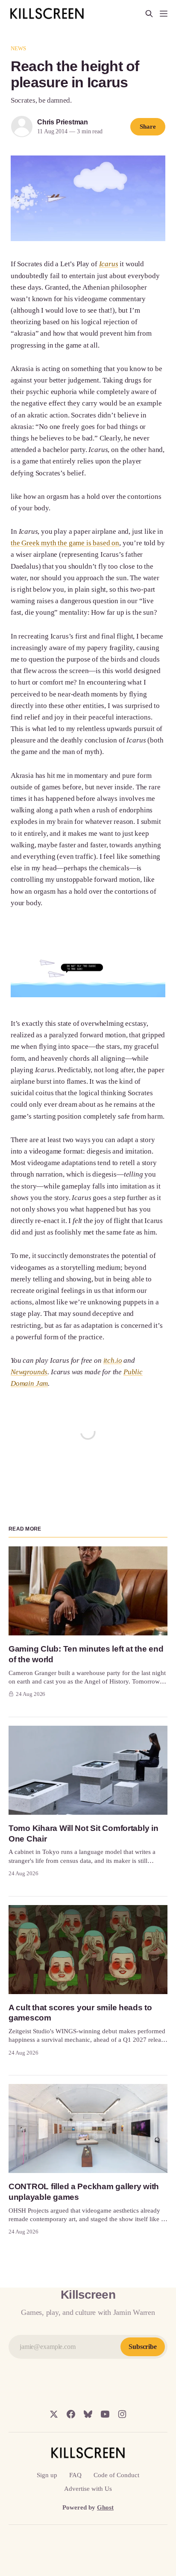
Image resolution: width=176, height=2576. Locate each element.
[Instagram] (122, 2414)
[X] (54, 2414)
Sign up (47, 2475)
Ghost (105, 2507)
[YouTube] (105, 2414)
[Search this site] (149, 14)
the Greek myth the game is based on (65, 543)
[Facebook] (71, 2414)
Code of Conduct (116, 2475)
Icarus (109, 264)
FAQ (75, 2475)
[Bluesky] (88, 2414)
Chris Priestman (63, 122)
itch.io (113, 1360)
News (19, 48)
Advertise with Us (88, 2489)
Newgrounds (29, 1372)
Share (148, 127)
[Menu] (164, 14)
